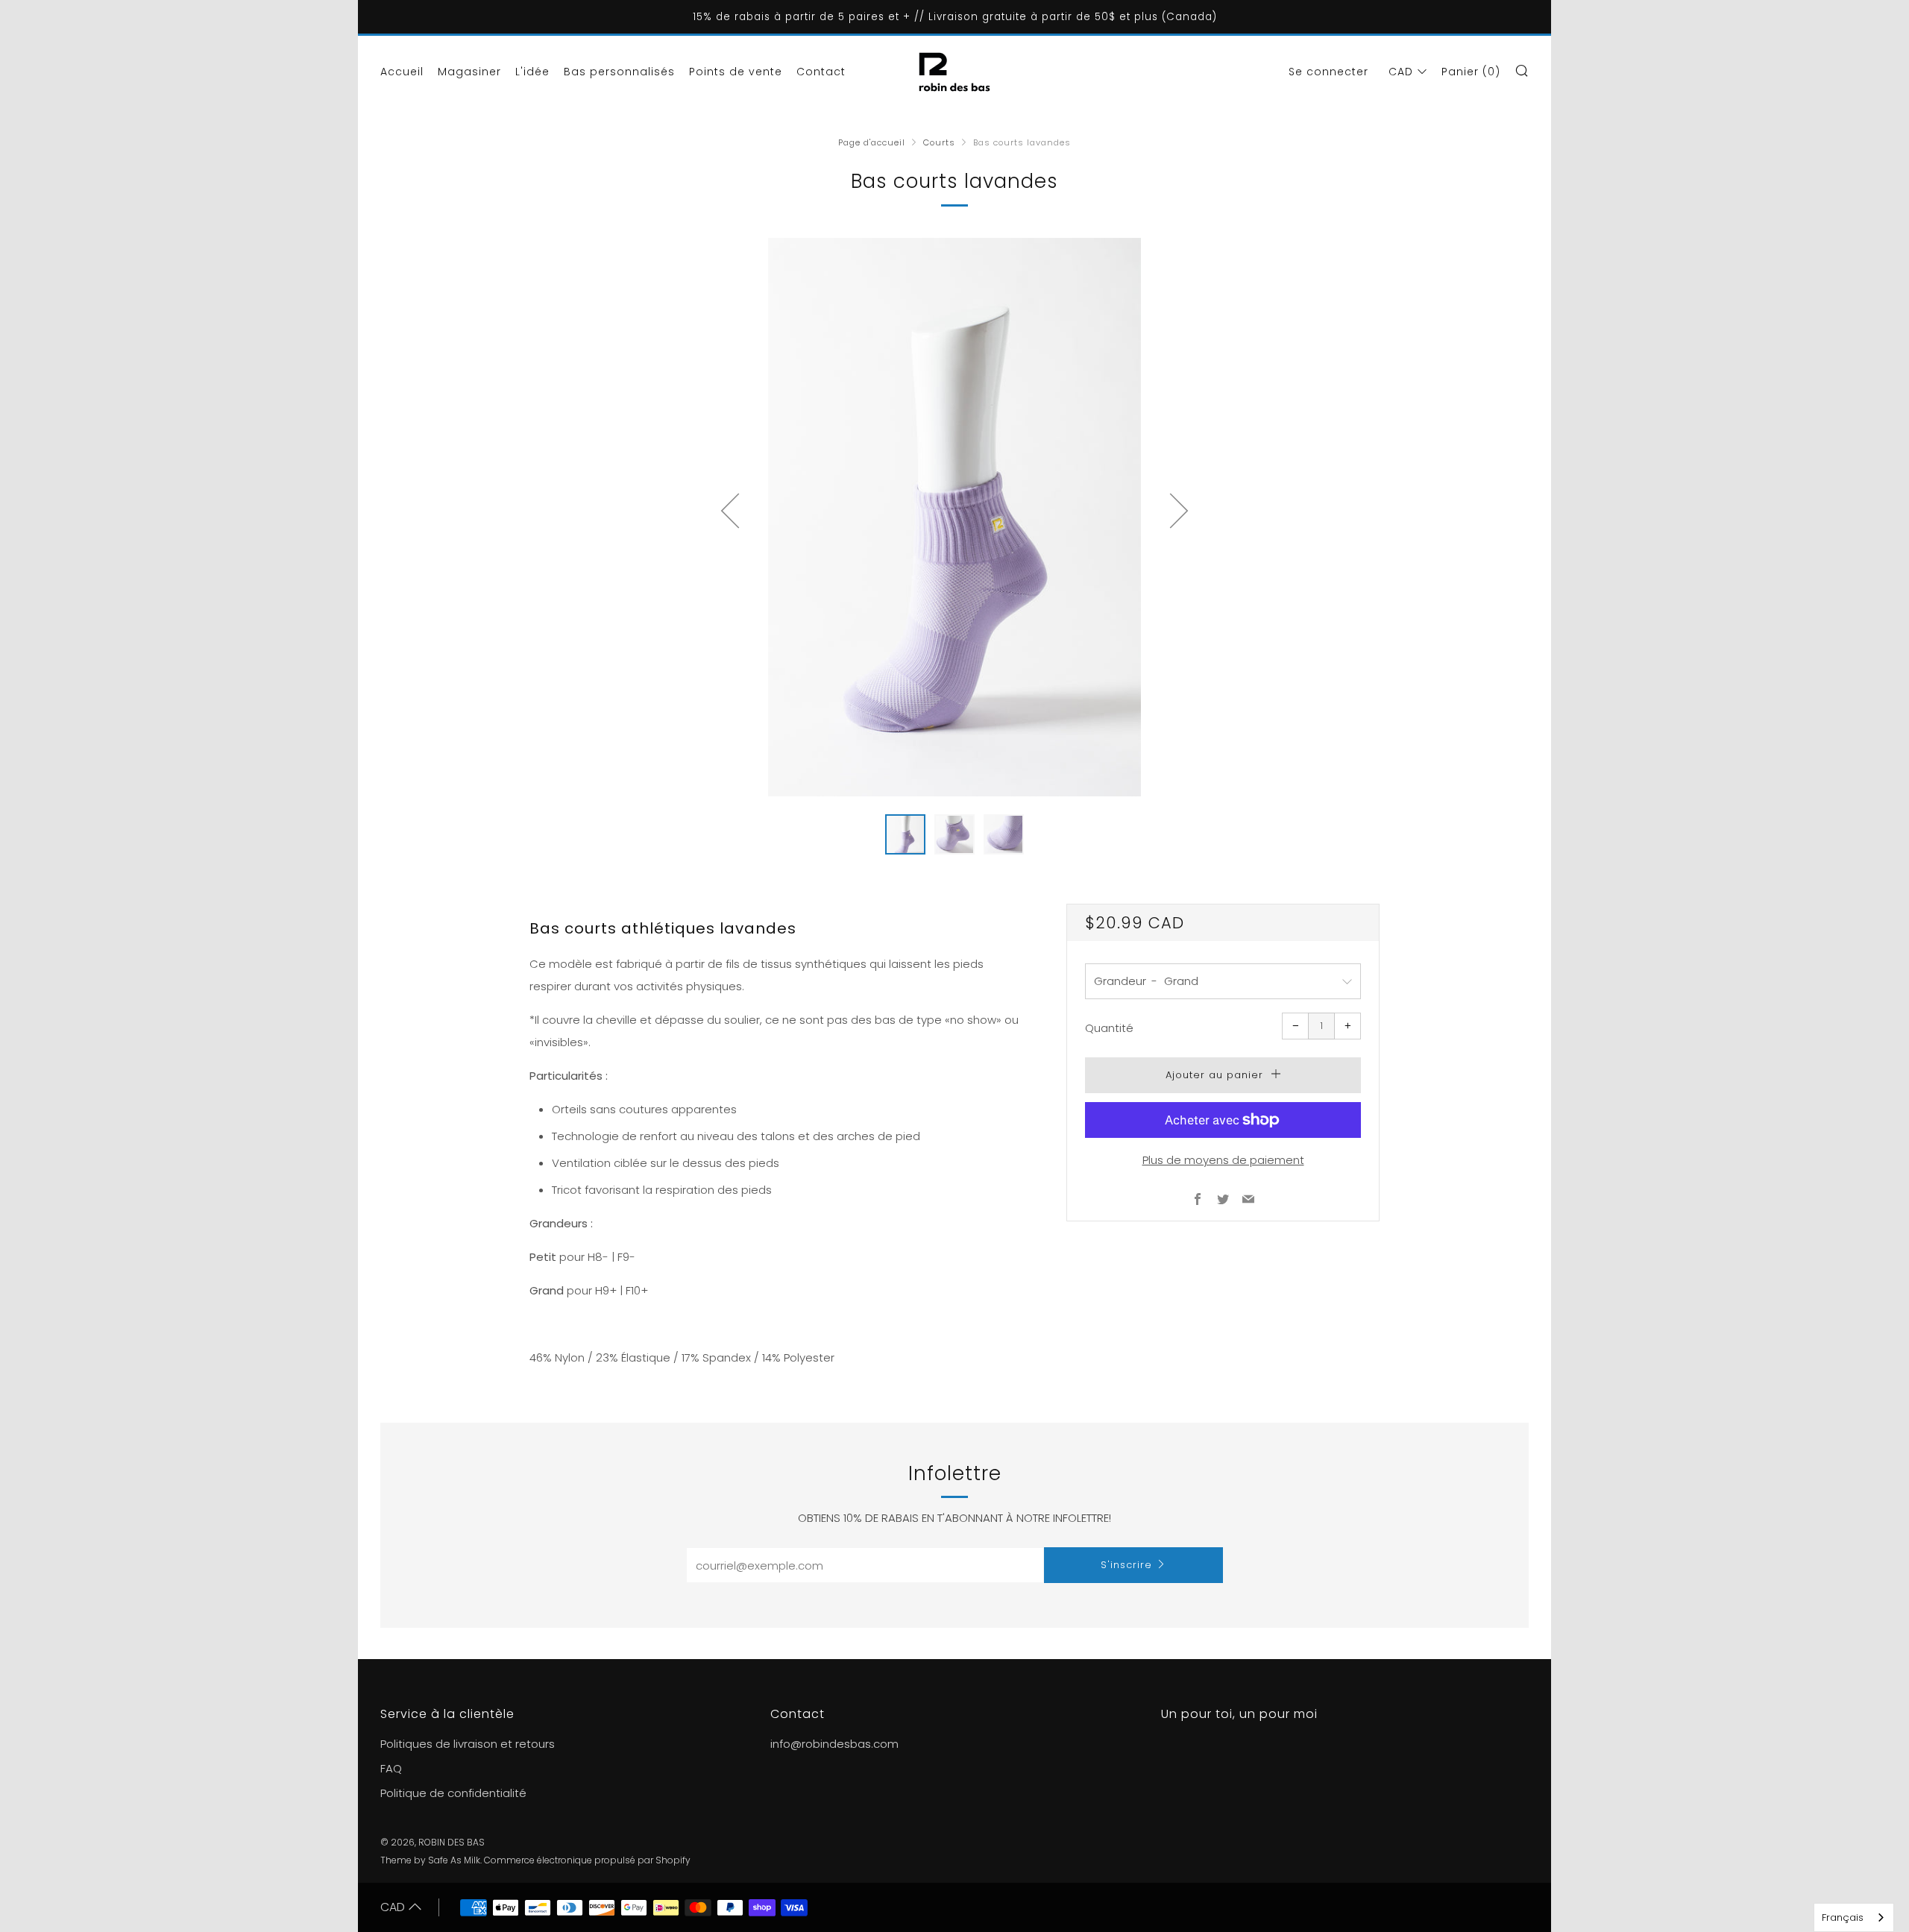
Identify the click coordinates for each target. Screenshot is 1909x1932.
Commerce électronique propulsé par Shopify (587, 1860)
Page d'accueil (872, 142)
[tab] (905, 834)
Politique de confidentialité (453, 1793)
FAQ (391, 1768)
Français (1843, 1917)
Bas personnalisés (619, 72)
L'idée (532, 72)
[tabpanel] (954, 517)
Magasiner (469, 72)
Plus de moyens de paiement (1223, 1160)
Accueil (402, 72)
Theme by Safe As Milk (430, 1860)
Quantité (1109, 1028)
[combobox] (1854, 1917)
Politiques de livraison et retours (468, 1744)
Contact (821, 72)
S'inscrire (1126, 1565)
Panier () (1471, 72)
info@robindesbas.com (834, 1744)
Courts (939, 142)
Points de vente (736, 72)
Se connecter (1328, 72)
